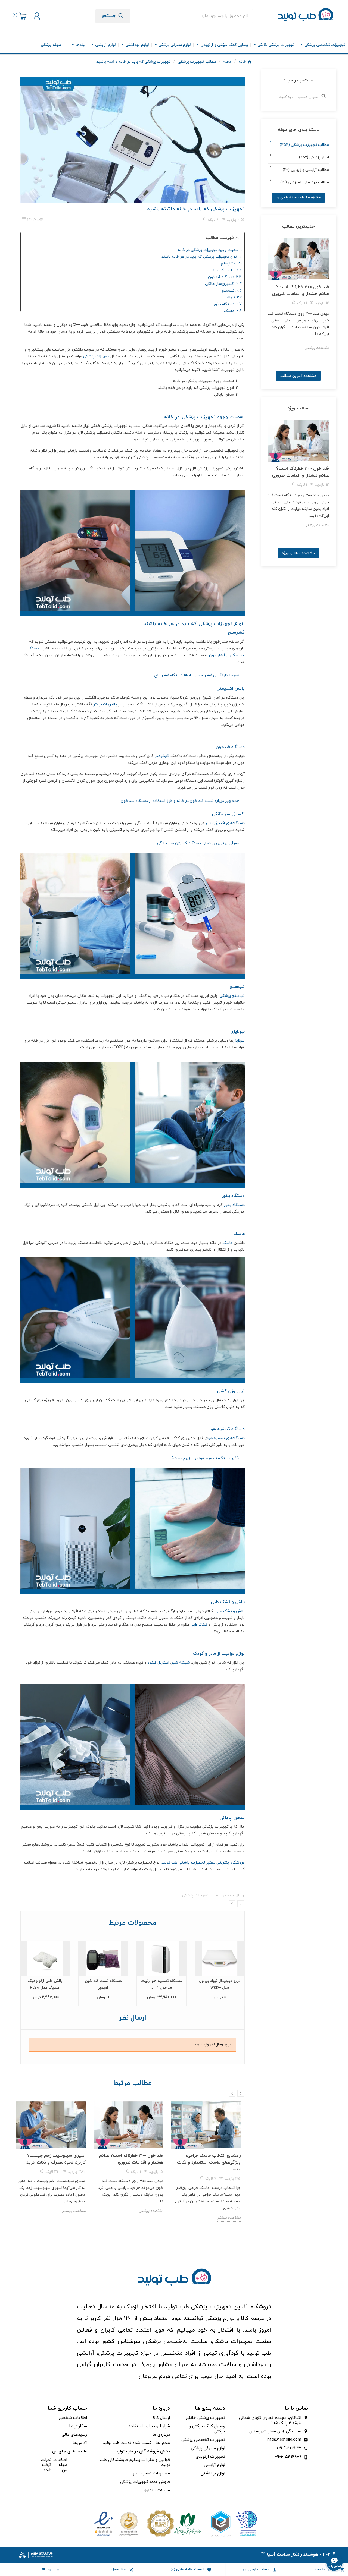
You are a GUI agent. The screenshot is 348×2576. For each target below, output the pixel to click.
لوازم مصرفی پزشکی (208, 2448)
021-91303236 (289, 2448)
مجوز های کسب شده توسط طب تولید (136, 2443)
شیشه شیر (181, 1663)
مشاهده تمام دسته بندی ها (299, 198)
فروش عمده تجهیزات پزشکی (145, 2482)
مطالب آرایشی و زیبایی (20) (306, 170)
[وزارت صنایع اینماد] (116, 2523)
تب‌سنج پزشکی (232, 996)
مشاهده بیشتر (74, 2211)
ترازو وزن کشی (231, 1391)
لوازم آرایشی (215, 2465)
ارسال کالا (161, 2418)
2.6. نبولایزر (232, 297)
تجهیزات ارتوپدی (210, 2457)
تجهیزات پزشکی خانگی (205, 2418)
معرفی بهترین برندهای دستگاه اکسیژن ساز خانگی (198, 843)
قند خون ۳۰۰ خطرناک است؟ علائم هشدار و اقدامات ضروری (131, 2159)
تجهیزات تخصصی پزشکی (203, 2440)
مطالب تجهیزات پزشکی (201, 1895)
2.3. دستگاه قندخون (225, 277)
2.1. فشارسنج (231, 264)
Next (241, 1904)
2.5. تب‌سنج (232, 291)
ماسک (228, 1243)
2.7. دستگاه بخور (228, 304)
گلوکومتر (162, 756)
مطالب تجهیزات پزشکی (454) (304, 145)
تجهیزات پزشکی (96, 356)
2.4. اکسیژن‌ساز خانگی (223, 284)
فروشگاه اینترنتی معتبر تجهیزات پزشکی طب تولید (203, 1863)
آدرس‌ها (80, 2443)
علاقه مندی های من (70, 2452)
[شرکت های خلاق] (232, 2523)
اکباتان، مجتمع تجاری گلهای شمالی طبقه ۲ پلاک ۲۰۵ (270, 2421)
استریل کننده (158, 1663)
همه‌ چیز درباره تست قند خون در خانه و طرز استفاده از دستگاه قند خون (180, 801)
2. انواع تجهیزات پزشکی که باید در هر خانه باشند (202, 257)
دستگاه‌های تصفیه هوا (226, 1438)
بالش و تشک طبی (230, 1611)
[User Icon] (36, 16)
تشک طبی (199, 1625)
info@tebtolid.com (284, 2440)
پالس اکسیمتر (105, 704)
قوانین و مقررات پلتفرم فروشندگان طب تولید (135, 2463)
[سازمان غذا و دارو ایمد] (174, 2523)
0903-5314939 (288, 2457)
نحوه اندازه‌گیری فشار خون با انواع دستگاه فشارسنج (197, 675)
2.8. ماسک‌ (233, 311)
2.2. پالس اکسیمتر (226, 270)
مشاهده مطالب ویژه (298, 553)
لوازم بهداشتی (213, 2473)
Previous (232, 1904)
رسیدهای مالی (74, 2435)
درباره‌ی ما (161, 2435)
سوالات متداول (157, 2490)
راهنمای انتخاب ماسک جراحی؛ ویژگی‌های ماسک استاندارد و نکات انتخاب (209, 2162)
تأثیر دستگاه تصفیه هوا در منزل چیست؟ (205, 1458)
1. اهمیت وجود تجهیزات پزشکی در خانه (210, 250)
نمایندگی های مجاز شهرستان (275, 2432)
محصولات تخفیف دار (151, 2473)
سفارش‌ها (78, 2426)
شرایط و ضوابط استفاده (149, 2426)
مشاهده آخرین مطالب (298, 376)
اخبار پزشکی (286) (314, 157)
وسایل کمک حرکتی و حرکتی (207, 2429)
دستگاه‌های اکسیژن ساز (225, 823)
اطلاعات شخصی (73, 2418)
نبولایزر (239, 1041)
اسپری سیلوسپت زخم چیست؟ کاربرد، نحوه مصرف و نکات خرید (56, 2159)
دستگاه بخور (234, 1205)
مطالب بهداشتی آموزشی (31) (305, 182)
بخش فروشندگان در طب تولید (143, 2452)
